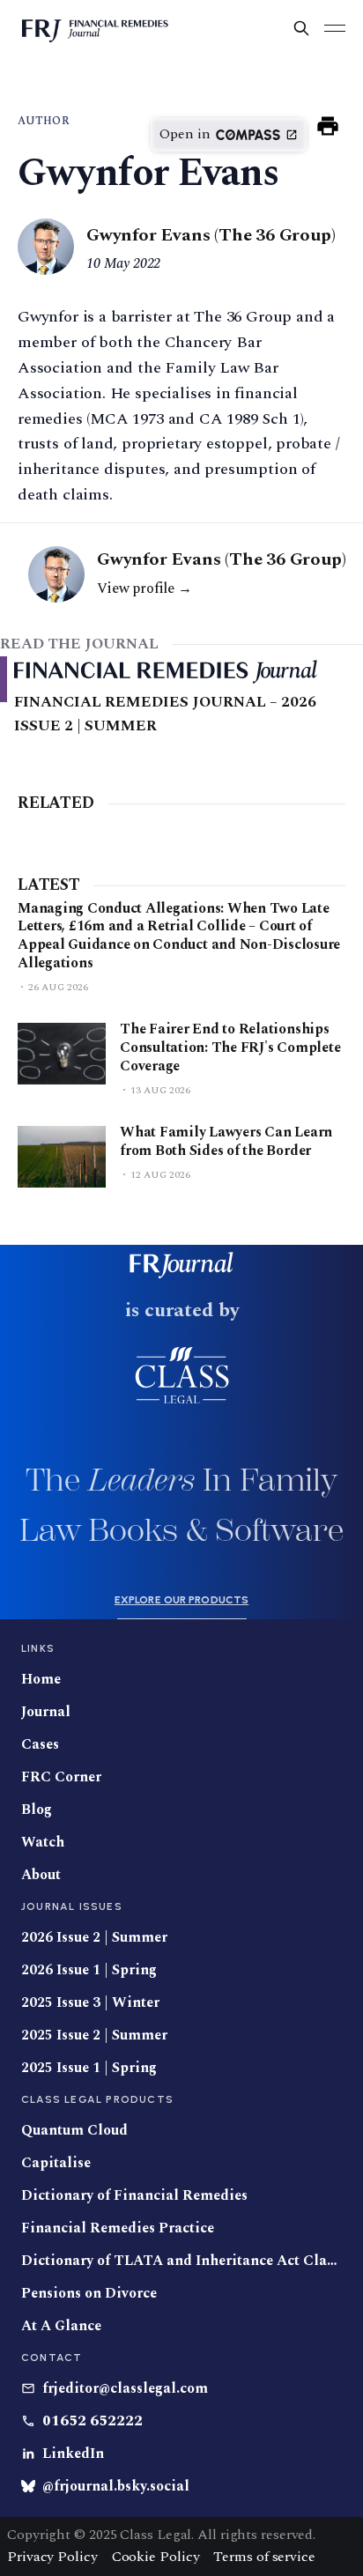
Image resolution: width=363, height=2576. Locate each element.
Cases (40, 1745)
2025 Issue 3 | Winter (90, 2003)
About (41, 1875)
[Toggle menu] (335, 28)
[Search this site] (301, 28)
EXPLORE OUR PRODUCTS (181, 1600)
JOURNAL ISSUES (72, 1906)
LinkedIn (73, 2454)
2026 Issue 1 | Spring (89, 1970)
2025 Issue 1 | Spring (89, 2068)
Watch (43, 1843)
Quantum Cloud (74, 2131)
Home (41, 1680)
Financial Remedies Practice (118, 2228)
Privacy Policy (52, 2557)
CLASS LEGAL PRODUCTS (97, 2099)
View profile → (144, 588)
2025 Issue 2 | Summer (94, 2036)
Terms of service (264, 2557)
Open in (185, 134)
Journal (46, 1712)
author (44, 121)
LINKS (38, 1648)
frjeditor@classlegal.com (125, 2389)
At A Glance (61, 2326)
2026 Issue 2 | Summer (94, 1938)
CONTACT (52, 2358)
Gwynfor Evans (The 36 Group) (211, 236)
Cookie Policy (156, 2557)
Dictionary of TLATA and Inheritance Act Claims (181, 2261)
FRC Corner (61, 1777)
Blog (37, 1810)
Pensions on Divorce (89, 2294)
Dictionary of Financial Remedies (134, 2196)
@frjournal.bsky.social (116, 2487)
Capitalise (56, 2163)
